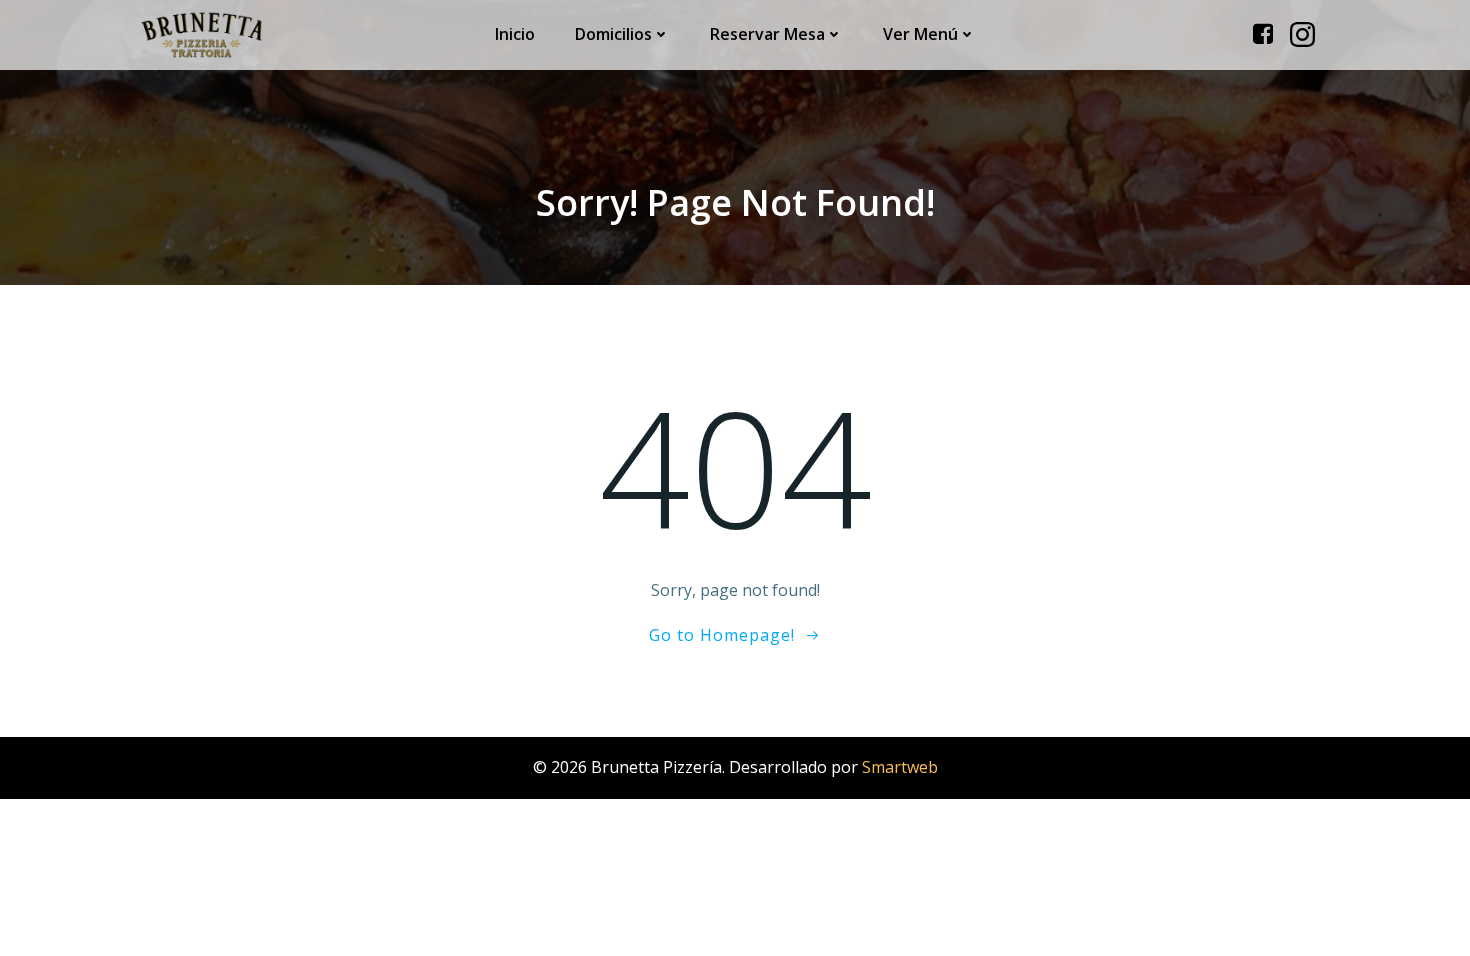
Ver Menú (920, 34)
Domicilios (613, 34)
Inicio (515, 34)
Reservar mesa (767, 34)
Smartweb (900, 767)
